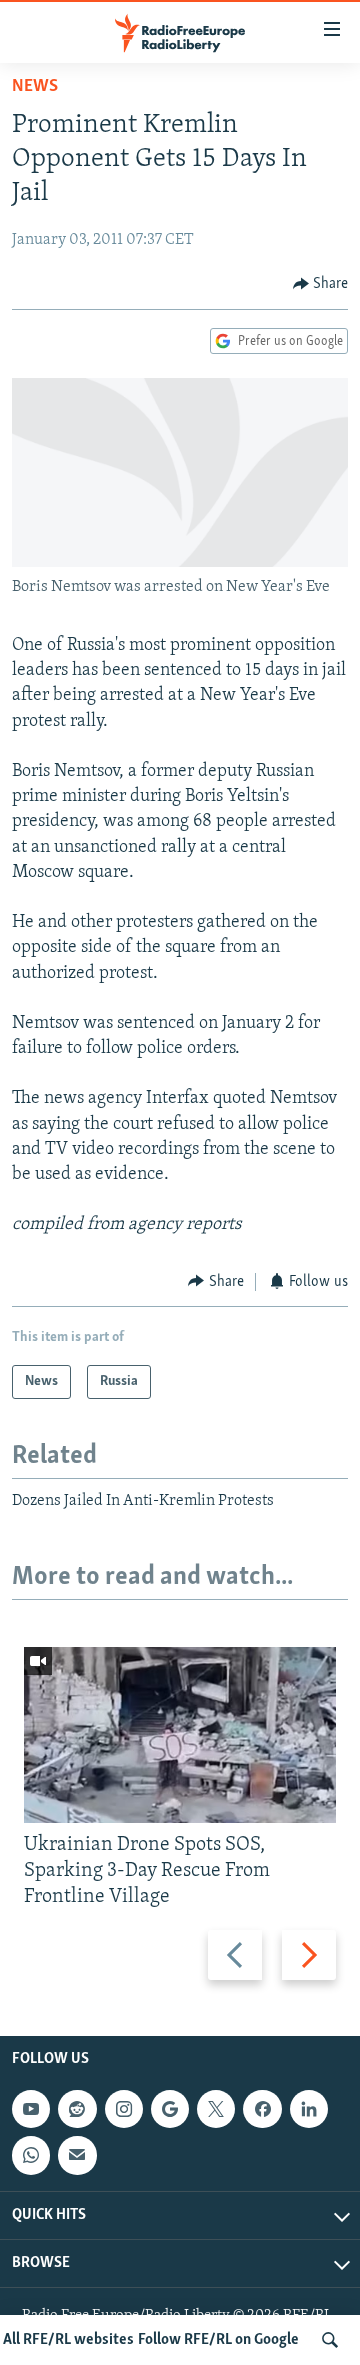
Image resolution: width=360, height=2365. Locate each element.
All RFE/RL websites (68, 2340)
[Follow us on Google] (170, 2109)
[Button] (321, 284)
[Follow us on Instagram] (124, 2109)
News (35, 87)
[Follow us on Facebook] (262, 2109)
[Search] (330, 2340)
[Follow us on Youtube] (31, 2109)
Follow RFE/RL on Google (218, 2340)
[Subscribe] (77, 2156)
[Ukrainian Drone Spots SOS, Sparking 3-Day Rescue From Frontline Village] (180, 1735)
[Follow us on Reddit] (77, 2109)
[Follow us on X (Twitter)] (216, 2109)
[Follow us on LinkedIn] (309, 2109)
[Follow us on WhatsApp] (31, 2156)
